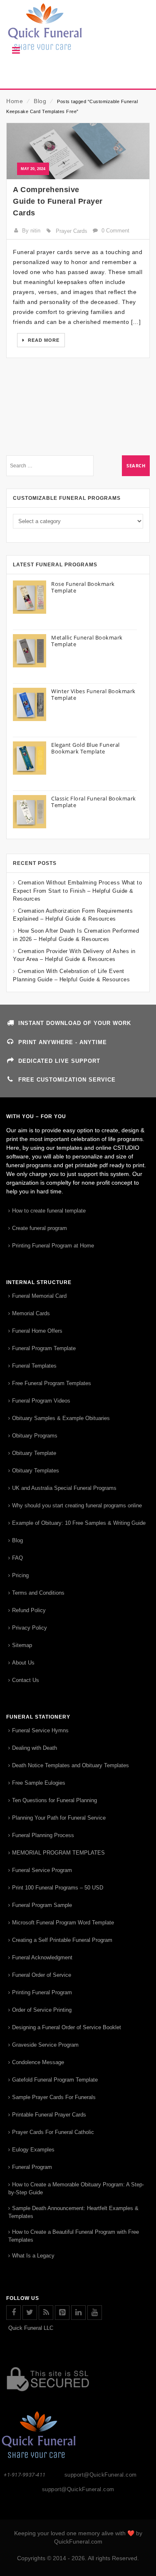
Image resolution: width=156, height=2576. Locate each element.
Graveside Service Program (45, 2045)
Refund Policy (29, 1610)
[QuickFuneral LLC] (78, 31)
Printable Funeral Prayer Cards (49, 2115)
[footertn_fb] (14, 2313)
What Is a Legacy (33, 2256)
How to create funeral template (49, 1211)
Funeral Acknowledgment (42, 1957)
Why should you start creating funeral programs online (77, 1505)
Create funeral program (40, 1228)
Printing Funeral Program (42, 1992)
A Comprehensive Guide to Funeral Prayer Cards (58, 201)
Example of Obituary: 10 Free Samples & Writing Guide (79, 1523)
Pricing (20, 1575)
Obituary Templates (36, 1471)
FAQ (17, 1558)
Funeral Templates (34, 1366)
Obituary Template (34, 1453)
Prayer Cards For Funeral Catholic (53, 2132)
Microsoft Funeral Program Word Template (63, 1923)
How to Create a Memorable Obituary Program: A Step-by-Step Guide (76, 2188)
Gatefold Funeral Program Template (55, 2080)
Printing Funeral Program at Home (53, 1246)
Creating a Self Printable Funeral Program (62, 1940)
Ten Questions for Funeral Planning (54, 1800)
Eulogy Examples (33, 2150)
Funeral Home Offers (37, 1331)
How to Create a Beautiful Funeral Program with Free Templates (74, 2236)
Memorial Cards (31, 1313)
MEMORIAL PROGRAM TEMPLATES (58, 1853)
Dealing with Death (35, 1748)
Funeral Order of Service (42, 1975)
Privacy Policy (30, 1628)
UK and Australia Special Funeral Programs (64, 1488)
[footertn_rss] (46, 2313)
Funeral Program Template (44, 1348)
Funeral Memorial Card (39, 1296)
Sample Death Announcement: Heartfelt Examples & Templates (73, 2212)
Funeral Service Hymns (40, 1730)
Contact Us (26, 1680)
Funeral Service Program (42, 1870)
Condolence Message (38, 2062)
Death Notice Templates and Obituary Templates (71, 1765)
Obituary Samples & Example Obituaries (61, 1418)
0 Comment (115, 231)
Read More (43, 340)
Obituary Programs (35, 1436)
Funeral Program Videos (41, 1401)
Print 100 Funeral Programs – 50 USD (58, 1888)
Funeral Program (32, 2167)
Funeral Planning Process (43, 1835)
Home (15, 101)
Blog (40, 101)
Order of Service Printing (42, 2010)
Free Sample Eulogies (39, 1783)
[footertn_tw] (30, 2313)
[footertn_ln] (78, 2313)
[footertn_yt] (95, 2313)
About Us (23, 1663)
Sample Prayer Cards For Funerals (54, 2097)
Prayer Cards (72, 231)
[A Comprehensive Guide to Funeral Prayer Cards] (78, 151)
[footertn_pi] (62, 2313)
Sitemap (22, 1645)
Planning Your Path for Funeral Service (59, 1818)
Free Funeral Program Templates (52, 1383)
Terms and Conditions (38, 1593)
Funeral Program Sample (42, 1905)
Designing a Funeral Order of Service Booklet (67, 2027)
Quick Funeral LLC (31, 2328)
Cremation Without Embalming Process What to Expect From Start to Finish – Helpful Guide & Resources (77, 890)
